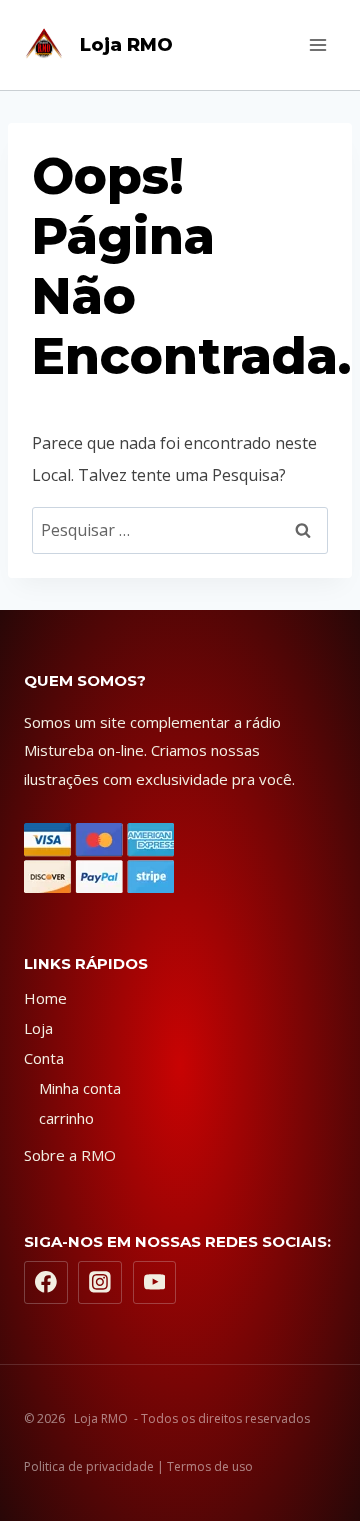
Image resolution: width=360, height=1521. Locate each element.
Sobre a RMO (70, 1155)
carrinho (66, 1118)
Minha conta (80, 1088)
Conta (44, 1058)
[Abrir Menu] (317, 44)
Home (45, 998)
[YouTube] (155, 1283)
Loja (38, 1028)
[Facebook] (46, 1283)
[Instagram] (100, 1283)
